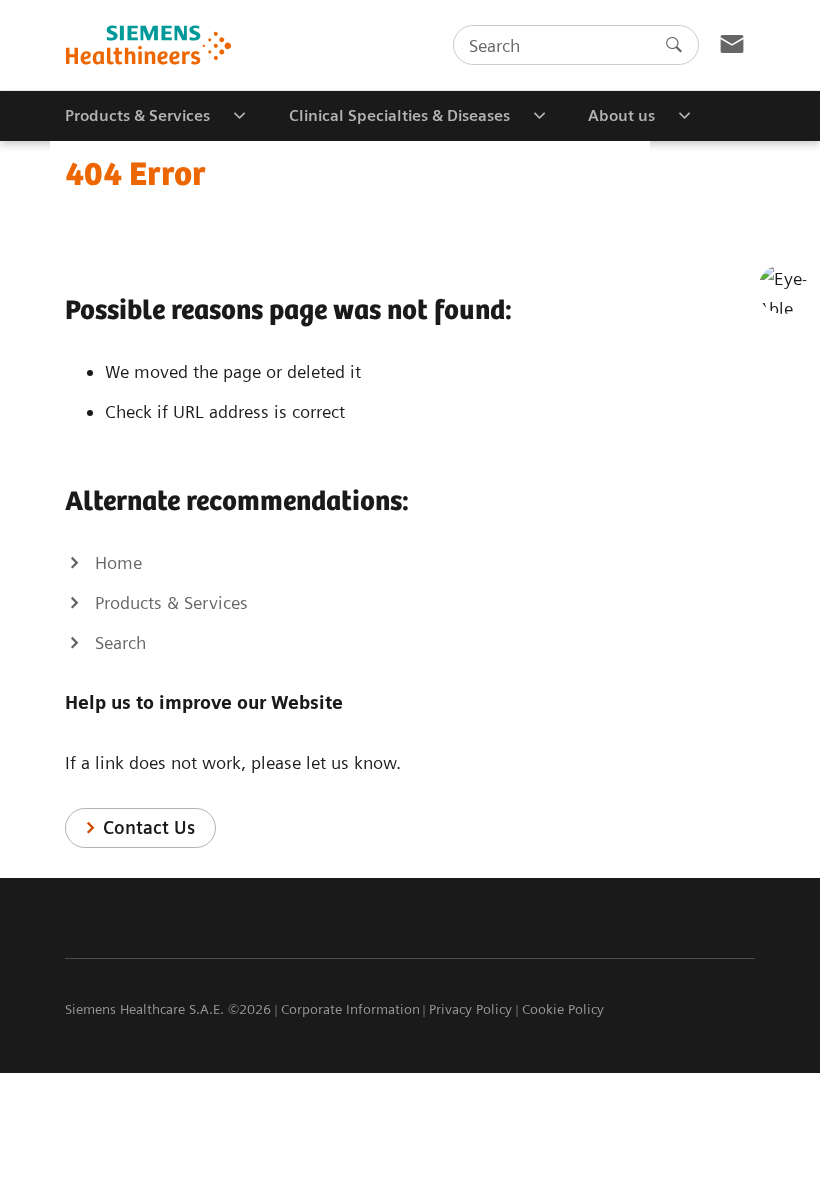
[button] (783, 289)
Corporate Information (350, 1009)
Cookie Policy (563, 1009)
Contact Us (149, 827)
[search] (674, 45)
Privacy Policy (470, 1009)
